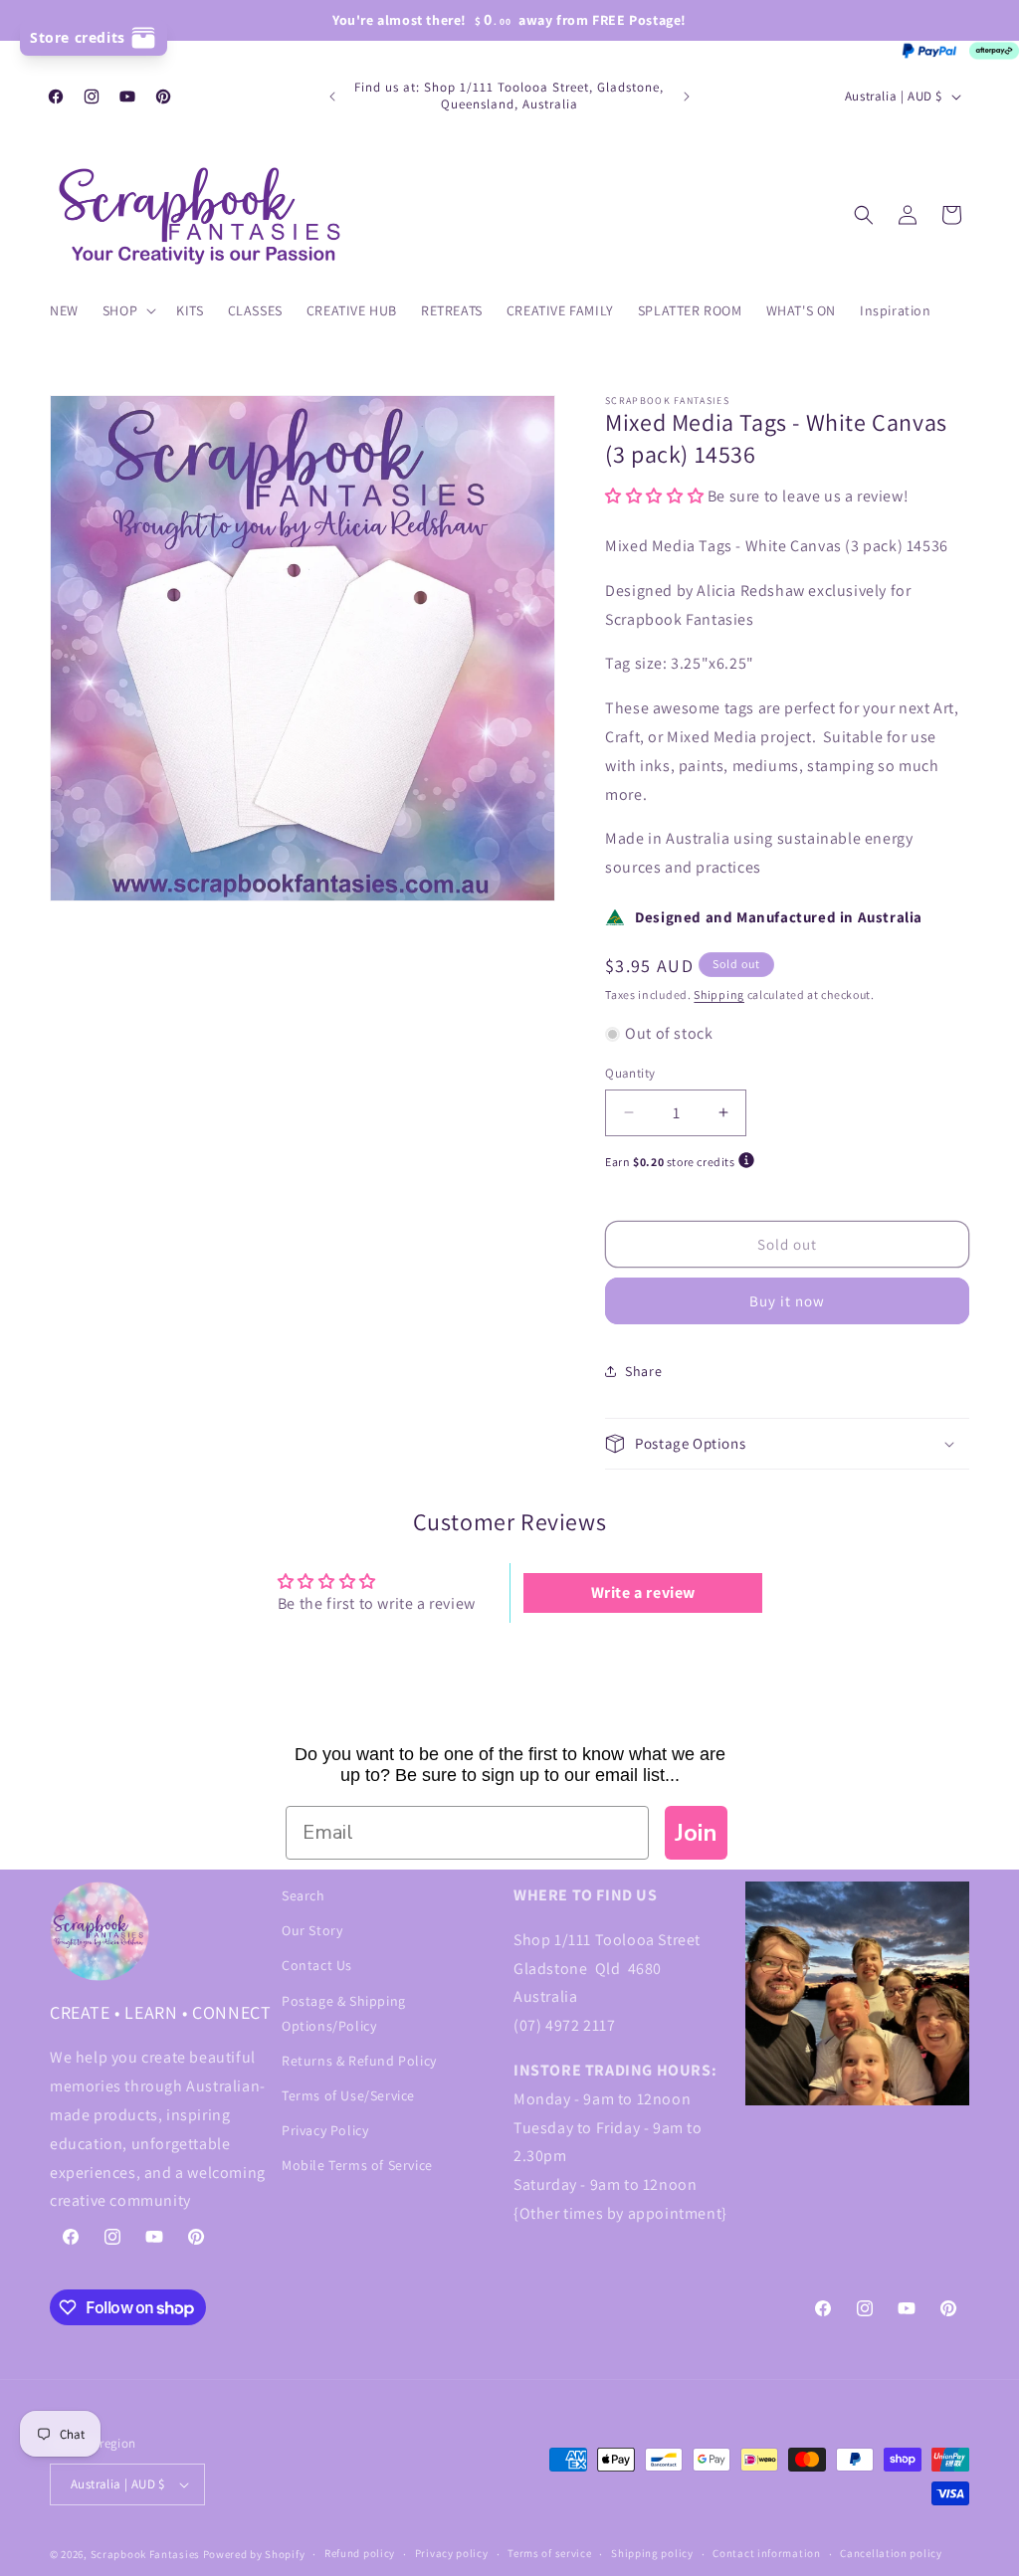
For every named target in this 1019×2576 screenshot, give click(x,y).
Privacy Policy (325, 2130)
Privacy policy (452, 2553)
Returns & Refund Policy (359, 2061)
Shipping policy (652, 2553)
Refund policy (360, 2553)
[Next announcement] (687, 97)
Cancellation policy (891, 2553)
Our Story (312, 1930)
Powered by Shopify (254, 2554)
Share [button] (643, 1371)
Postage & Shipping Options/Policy (344, 2013)
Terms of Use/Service (348, 2095)
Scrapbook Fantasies (145, 2554)
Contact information (766, 2553)
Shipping (719, 994)
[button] (127, 310)
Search (304, 1895)
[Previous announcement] (332, 97)
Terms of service (549, 2553)
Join (696, 1833)
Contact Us (317, 1965)
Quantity (630, 1073)
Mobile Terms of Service (357, 2165)
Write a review (643, 1592)
